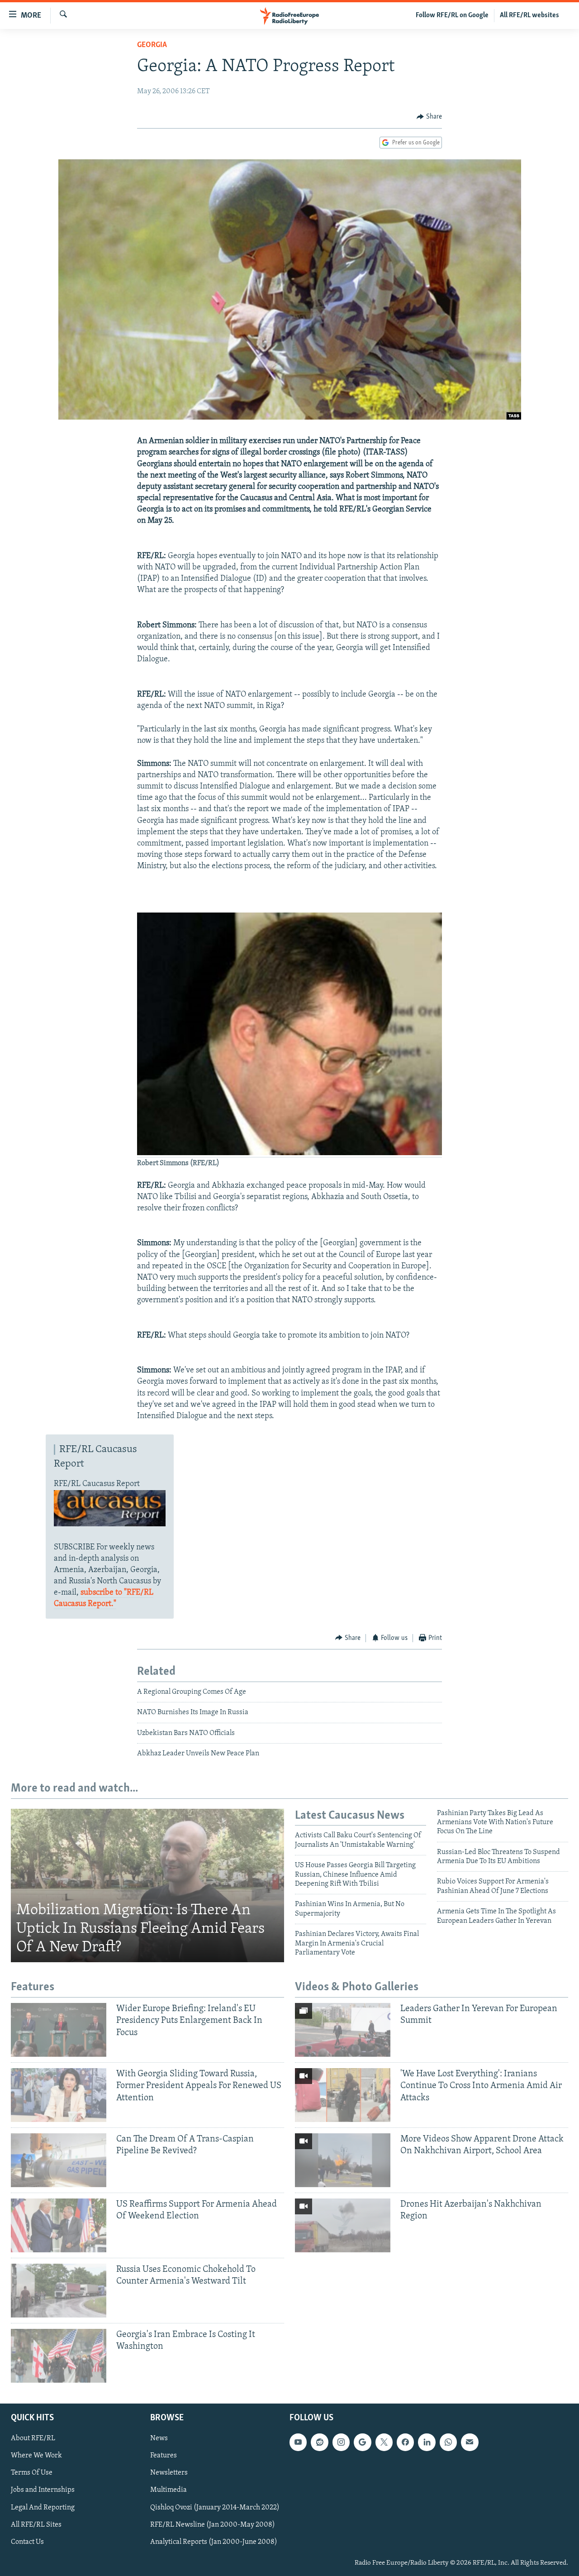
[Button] (429, 117)
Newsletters (169, 2473)
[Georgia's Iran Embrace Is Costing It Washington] (59, 2356)
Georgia (152, 45)
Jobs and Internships (43, 2490)
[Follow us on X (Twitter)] (384, 2442)
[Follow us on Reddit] (319, 2442)
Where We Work (36, 2456)
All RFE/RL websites (529, 15)
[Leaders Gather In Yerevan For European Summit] (343, 2030)
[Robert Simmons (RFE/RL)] (289, 1154)
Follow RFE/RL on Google (452, 15)
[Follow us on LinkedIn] (427, 2442)
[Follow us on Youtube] (298, 2442)
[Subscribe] (470, 2442)
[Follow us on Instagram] (341, 2442)
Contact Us (27, 2542)
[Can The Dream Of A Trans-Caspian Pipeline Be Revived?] (59, 2160)
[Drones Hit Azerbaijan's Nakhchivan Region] (343, 2225)
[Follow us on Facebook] (405, 2442)
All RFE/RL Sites (36, 2524)
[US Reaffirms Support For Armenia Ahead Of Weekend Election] (59, 2225)
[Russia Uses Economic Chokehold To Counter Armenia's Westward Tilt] (59, 2291)
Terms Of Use (32, 2473)
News (159, 2438)
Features (164, 2456)
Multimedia (168, 2490)
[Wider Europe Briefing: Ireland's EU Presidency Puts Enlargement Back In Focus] (59, 2030)
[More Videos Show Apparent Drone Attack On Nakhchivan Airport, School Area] (343, 2160)
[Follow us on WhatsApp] (448, 2442)
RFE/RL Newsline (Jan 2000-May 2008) (213, 2524)
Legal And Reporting (43, 2507)
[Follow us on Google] (362, 2442)
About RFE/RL (33, 2438)
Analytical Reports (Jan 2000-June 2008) (214, 2542)
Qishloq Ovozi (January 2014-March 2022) (215, 2507)
